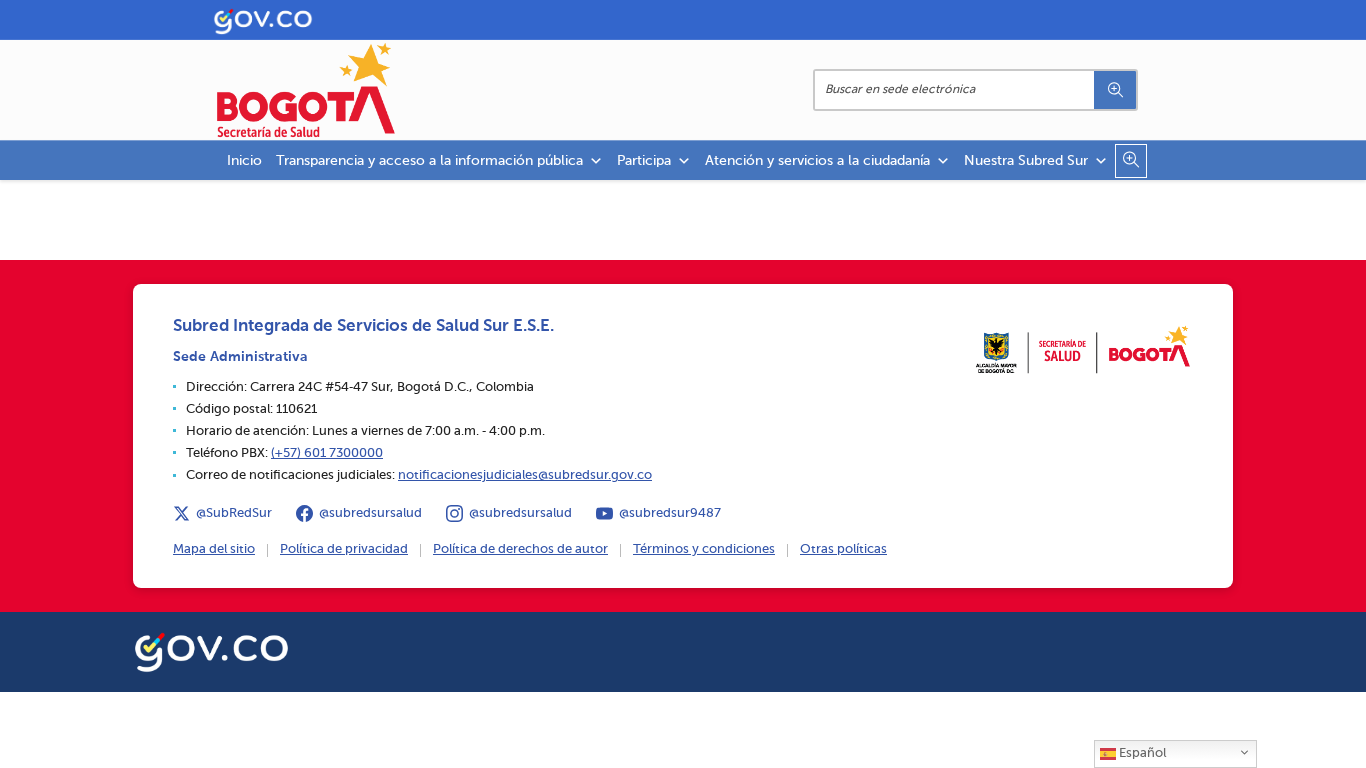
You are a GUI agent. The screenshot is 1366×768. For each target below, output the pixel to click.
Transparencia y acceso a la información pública (429, 161)
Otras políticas (843, 549)
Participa (644, 161)
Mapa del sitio (214, 549)
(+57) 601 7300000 (327, 453)
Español (1141, 753)
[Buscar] (1115, 90)
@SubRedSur (234, 513)
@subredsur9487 (670, 513)
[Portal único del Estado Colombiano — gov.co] (211, 649)
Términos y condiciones (704, 549)
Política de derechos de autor (520, 549)
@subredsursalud (370, 513)
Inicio (244, 161)
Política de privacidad (344, 549)
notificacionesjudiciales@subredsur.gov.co (525, 475)
